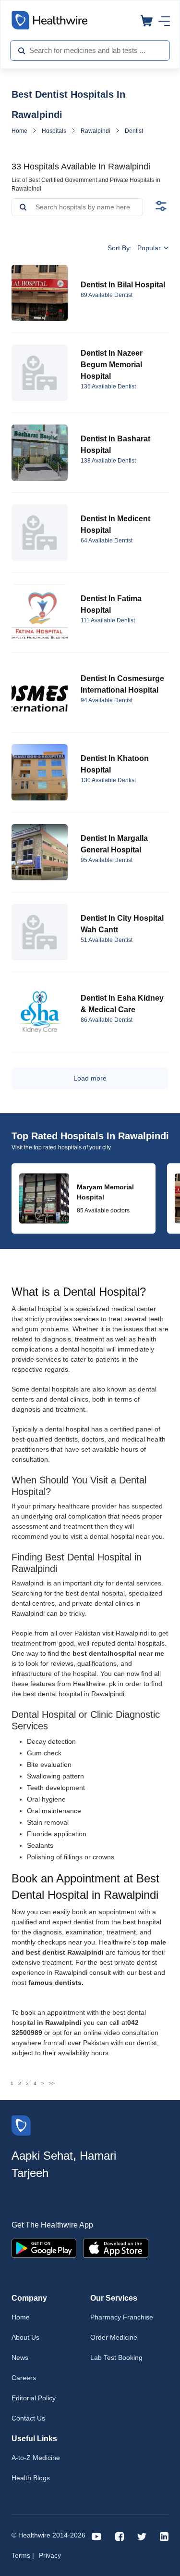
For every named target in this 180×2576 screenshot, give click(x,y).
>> (52, 2083)
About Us (25, 2337)
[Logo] (21, 2125)
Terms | (23, 2555)
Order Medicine (114, 2337)
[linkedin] (164, 2536)
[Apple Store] (116, 2248)
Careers (24, 2378)
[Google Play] (44, 2248)
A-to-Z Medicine (36, 2458)
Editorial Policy (34, 2398)
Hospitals (54, 131)
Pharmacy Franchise (122, 2317)
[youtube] (97, 2536)
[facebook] (120, 2536)
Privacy (50, 2555)
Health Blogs (31, 2478)
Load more (90, 1078)
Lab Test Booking (116, 2357)
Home (19, 131)
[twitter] (142, 2536)
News (20, 2357)
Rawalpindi (96, 131)
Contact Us (28, 2418)
